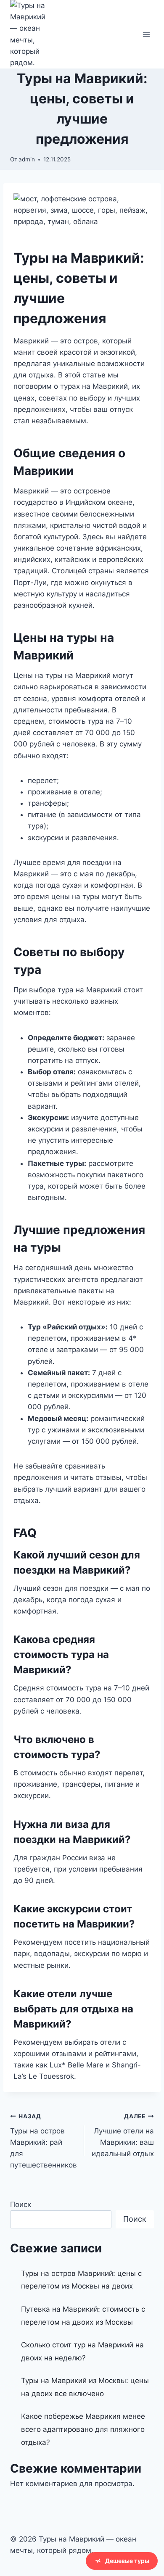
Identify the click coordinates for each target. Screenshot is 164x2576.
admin (27, 159)
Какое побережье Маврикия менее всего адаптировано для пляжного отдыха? (83, 2429)
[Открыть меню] (146, 34)
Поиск (21, 2204)
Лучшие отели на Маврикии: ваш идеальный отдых (123, 2135)
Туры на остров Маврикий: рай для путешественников (44, 2141)
